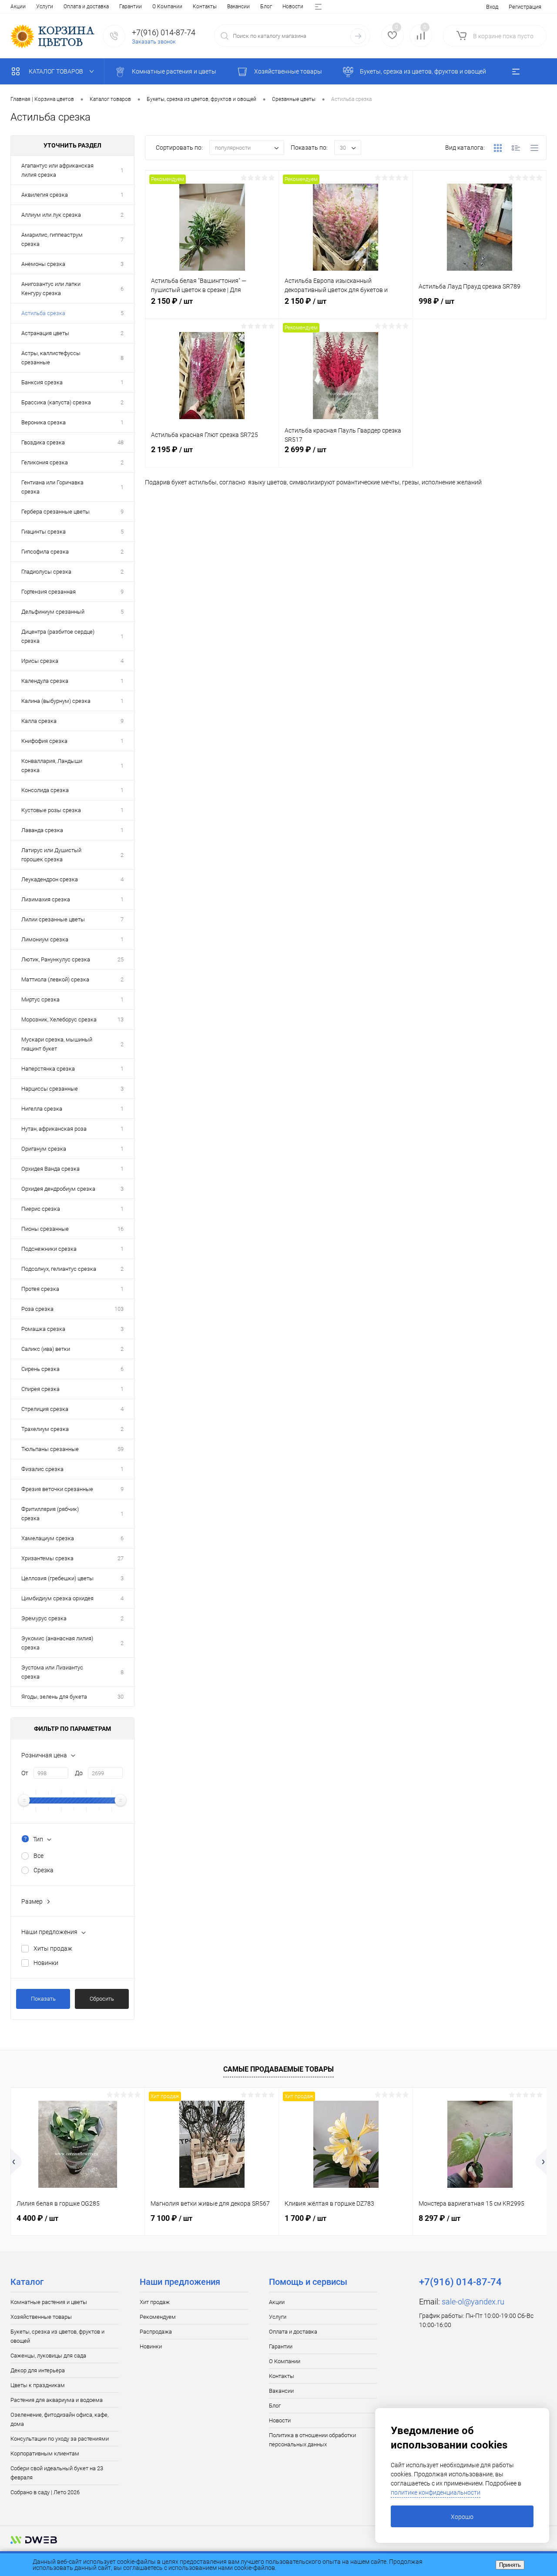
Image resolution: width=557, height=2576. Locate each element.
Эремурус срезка (44, 1618)
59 (121, 1449)
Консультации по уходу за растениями (60, 2439)
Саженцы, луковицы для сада (48, 2356)
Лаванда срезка (42, 830)
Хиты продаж (53, 1948)
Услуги (45, 7)
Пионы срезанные (45, 1229)
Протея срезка (40, 1289)
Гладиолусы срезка (46, 572)
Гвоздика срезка (43, 442)
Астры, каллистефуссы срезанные (51, 358)
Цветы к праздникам (38, 2385)
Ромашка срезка (43, 1329)
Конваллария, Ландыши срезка (52, 766)
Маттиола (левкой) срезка (55, 979)
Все (39, 1856)
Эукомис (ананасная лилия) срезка (57, 1643)
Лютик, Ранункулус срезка (56, 959)
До (79, 1773)
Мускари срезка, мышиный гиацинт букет (57, 1044)
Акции (18, 7)
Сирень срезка (40, 1369)
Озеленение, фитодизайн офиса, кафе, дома (59, 2419)
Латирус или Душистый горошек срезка (51, 855)
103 (119, 1309)
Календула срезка (45, 681)
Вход (492, 7)
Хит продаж (155, 2302)
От (25, 1773)
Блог (266, 7)
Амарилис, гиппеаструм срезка (52, 239)
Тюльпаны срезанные (50, 1449)
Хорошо (462, 2517)
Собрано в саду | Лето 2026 (45, 2492)
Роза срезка (37, 1309)
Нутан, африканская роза (54, 1129)
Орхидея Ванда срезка (50, 1169)
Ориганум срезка (44, 1149)
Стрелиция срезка (45, 1409)
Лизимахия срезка (46, 899)
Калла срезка (39, 721)
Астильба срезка (43, 313)
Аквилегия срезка (45, 195)
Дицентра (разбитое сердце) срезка (58, 636)
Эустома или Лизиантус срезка (52, 1672)
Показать (43, 1999)
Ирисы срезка (40, 661)
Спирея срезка (40, 1389)
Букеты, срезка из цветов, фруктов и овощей (57, 2336)
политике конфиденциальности (436, 2492)
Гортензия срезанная (49, 592)
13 (121, 1019)
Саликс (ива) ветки (46, 1349)
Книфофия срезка (44, 741)
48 (121, 442)
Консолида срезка (45, 790)
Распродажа (156, 2332)
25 (121, 959)
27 (121, 1558)
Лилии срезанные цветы (53, 919)
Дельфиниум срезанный (53, 612)
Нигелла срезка (42, 1109)
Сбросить (102, 1999)
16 (121, 1229)
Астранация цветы (45, 333)
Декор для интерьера (38, 2370)
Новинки (46, 1963)
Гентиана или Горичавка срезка (52, 487)
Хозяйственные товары (41, 2317)
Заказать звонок (154, 42)
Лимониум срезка (45, 939)
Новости (293, 7)
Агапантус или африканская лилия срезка (57, 170)
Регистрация (525, 7)
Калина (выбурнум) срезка (56, 701)
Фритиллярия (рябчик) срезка (50, 1514)
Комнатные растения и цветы (49, 2302)
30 (121, 1697)
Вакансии (238, 7)
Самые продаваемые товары (278, 2069)
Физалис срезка (42, 1469)
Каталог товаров (57, 71)
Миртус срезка (40, 999)
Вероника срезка (44, 422)
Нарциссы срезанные (50, 1089)
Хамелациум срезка (48, 1538)
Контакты (205, 7)
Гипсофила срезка (45, 552)
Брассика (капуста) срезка (56, 402)
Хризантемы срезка (47, 1558)
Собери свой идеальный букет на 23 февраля (57, 2473)
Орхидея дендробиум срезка (58, 1189)
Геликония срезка (45, 462)
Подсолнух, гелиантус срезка (59, 1269)
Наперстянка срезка (48, 1069)
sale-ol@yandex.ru (473, 2302)
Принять (510, 2565)
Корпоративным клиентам (45, 2453)
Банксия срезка (42, 382)
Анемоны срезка (43, 264)
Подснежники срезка (49, 1249)
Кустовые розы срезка (51, 810)
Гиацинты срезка (44, 532)
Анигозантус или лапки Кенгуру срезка (51, 289)
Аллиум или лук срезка (51, 215)
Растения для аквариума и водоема (57, 2400)
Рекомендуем (158, 2317)
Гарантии (131, 7)
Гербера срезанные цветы (55, 512)
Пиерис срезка (41, 1209)
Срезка (44, 1870)
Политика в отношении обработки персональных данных (312, 2440)
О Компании (167, 7)
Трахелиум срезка (45, 1429)
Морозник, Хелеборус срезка (59, 1019)
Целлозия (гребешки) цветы (57, 1578)
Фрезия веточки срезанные (57, 1489)
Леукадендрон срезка (50, 879)
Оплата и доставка (86, 7)
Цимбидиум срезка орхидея (57, 1598)
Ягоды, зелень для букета (54, 1697)
